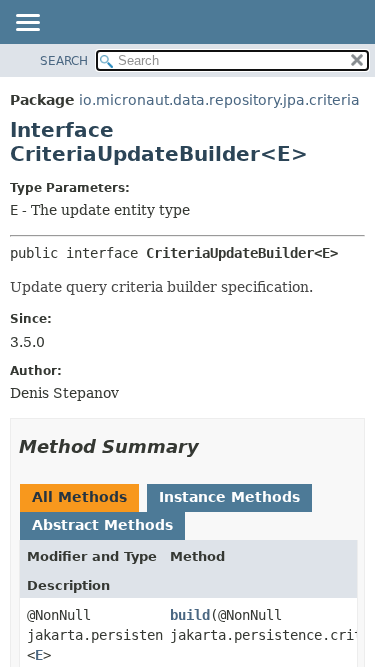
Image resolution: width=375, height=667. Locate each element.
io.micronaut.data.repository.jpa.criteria (219, 100)
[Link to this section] (213, 446)
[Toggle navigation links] (27, 24)
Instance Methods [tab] (229, 497)
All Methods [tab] (79, 497)
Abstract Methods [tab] (102, 525)
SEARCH (64, 61)
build (190, 615)
